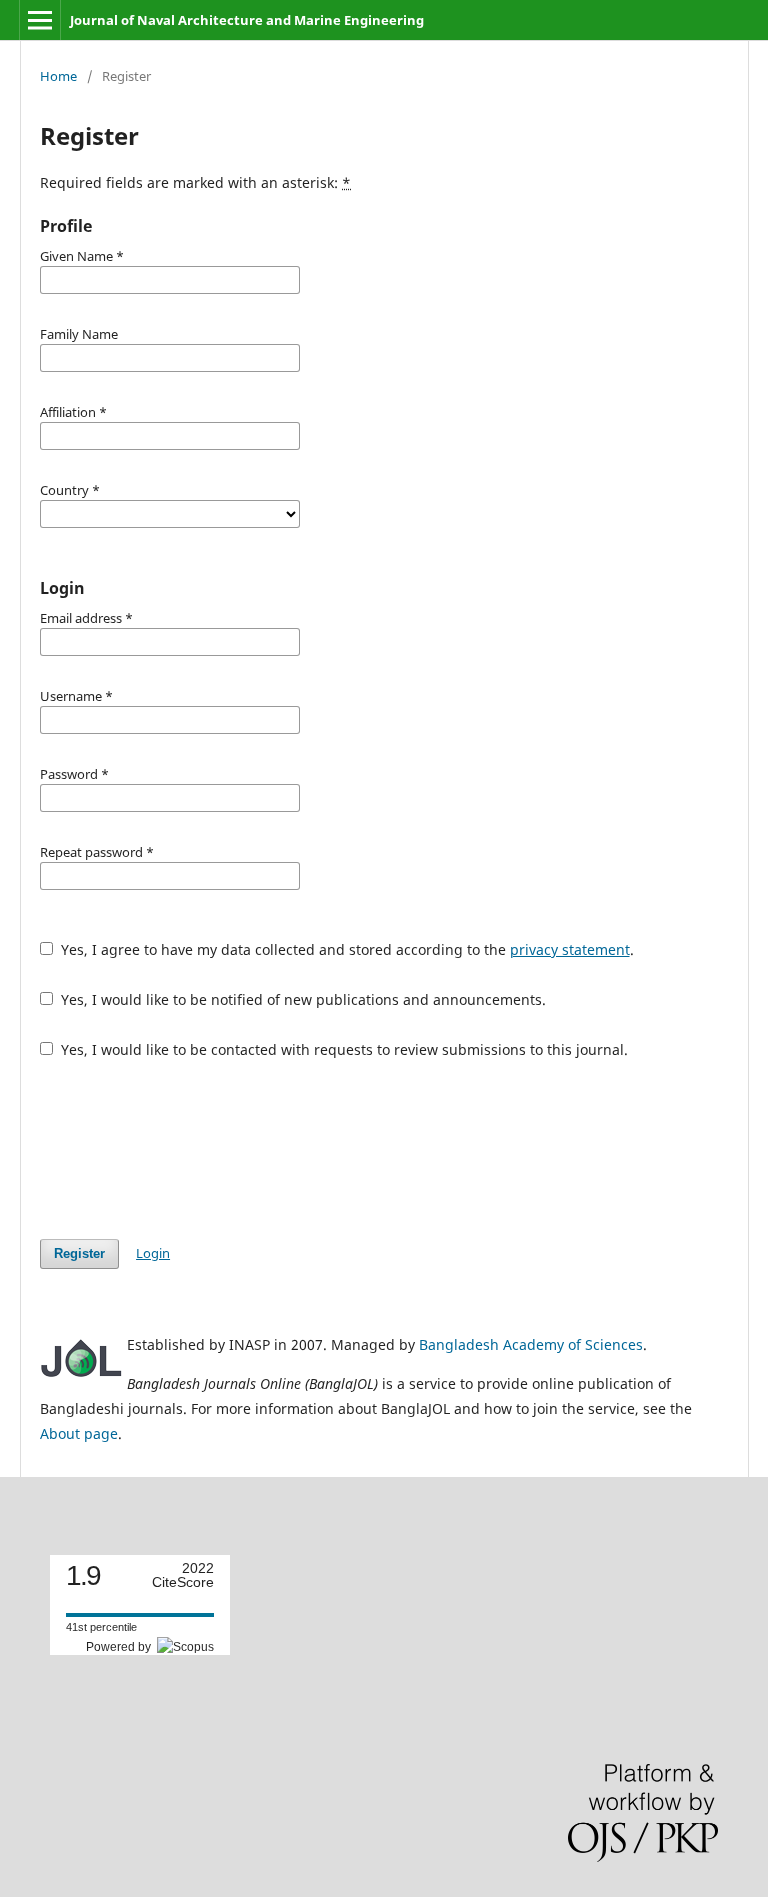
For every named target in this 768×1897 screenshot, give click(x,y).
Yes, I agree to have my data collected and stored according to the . (345, 949)
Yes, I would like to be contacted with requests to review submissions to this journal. (342, 1049)
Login (153, 1253)
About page (79, 1433)
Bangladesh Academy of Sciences (531, 1344)
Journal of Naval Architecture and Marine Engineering (247, 20)
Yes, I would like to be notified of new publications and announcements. (301, 999)
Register (79, 1253)
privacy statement (570, 949)
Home (58, 76)
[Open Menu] (40, 20)
